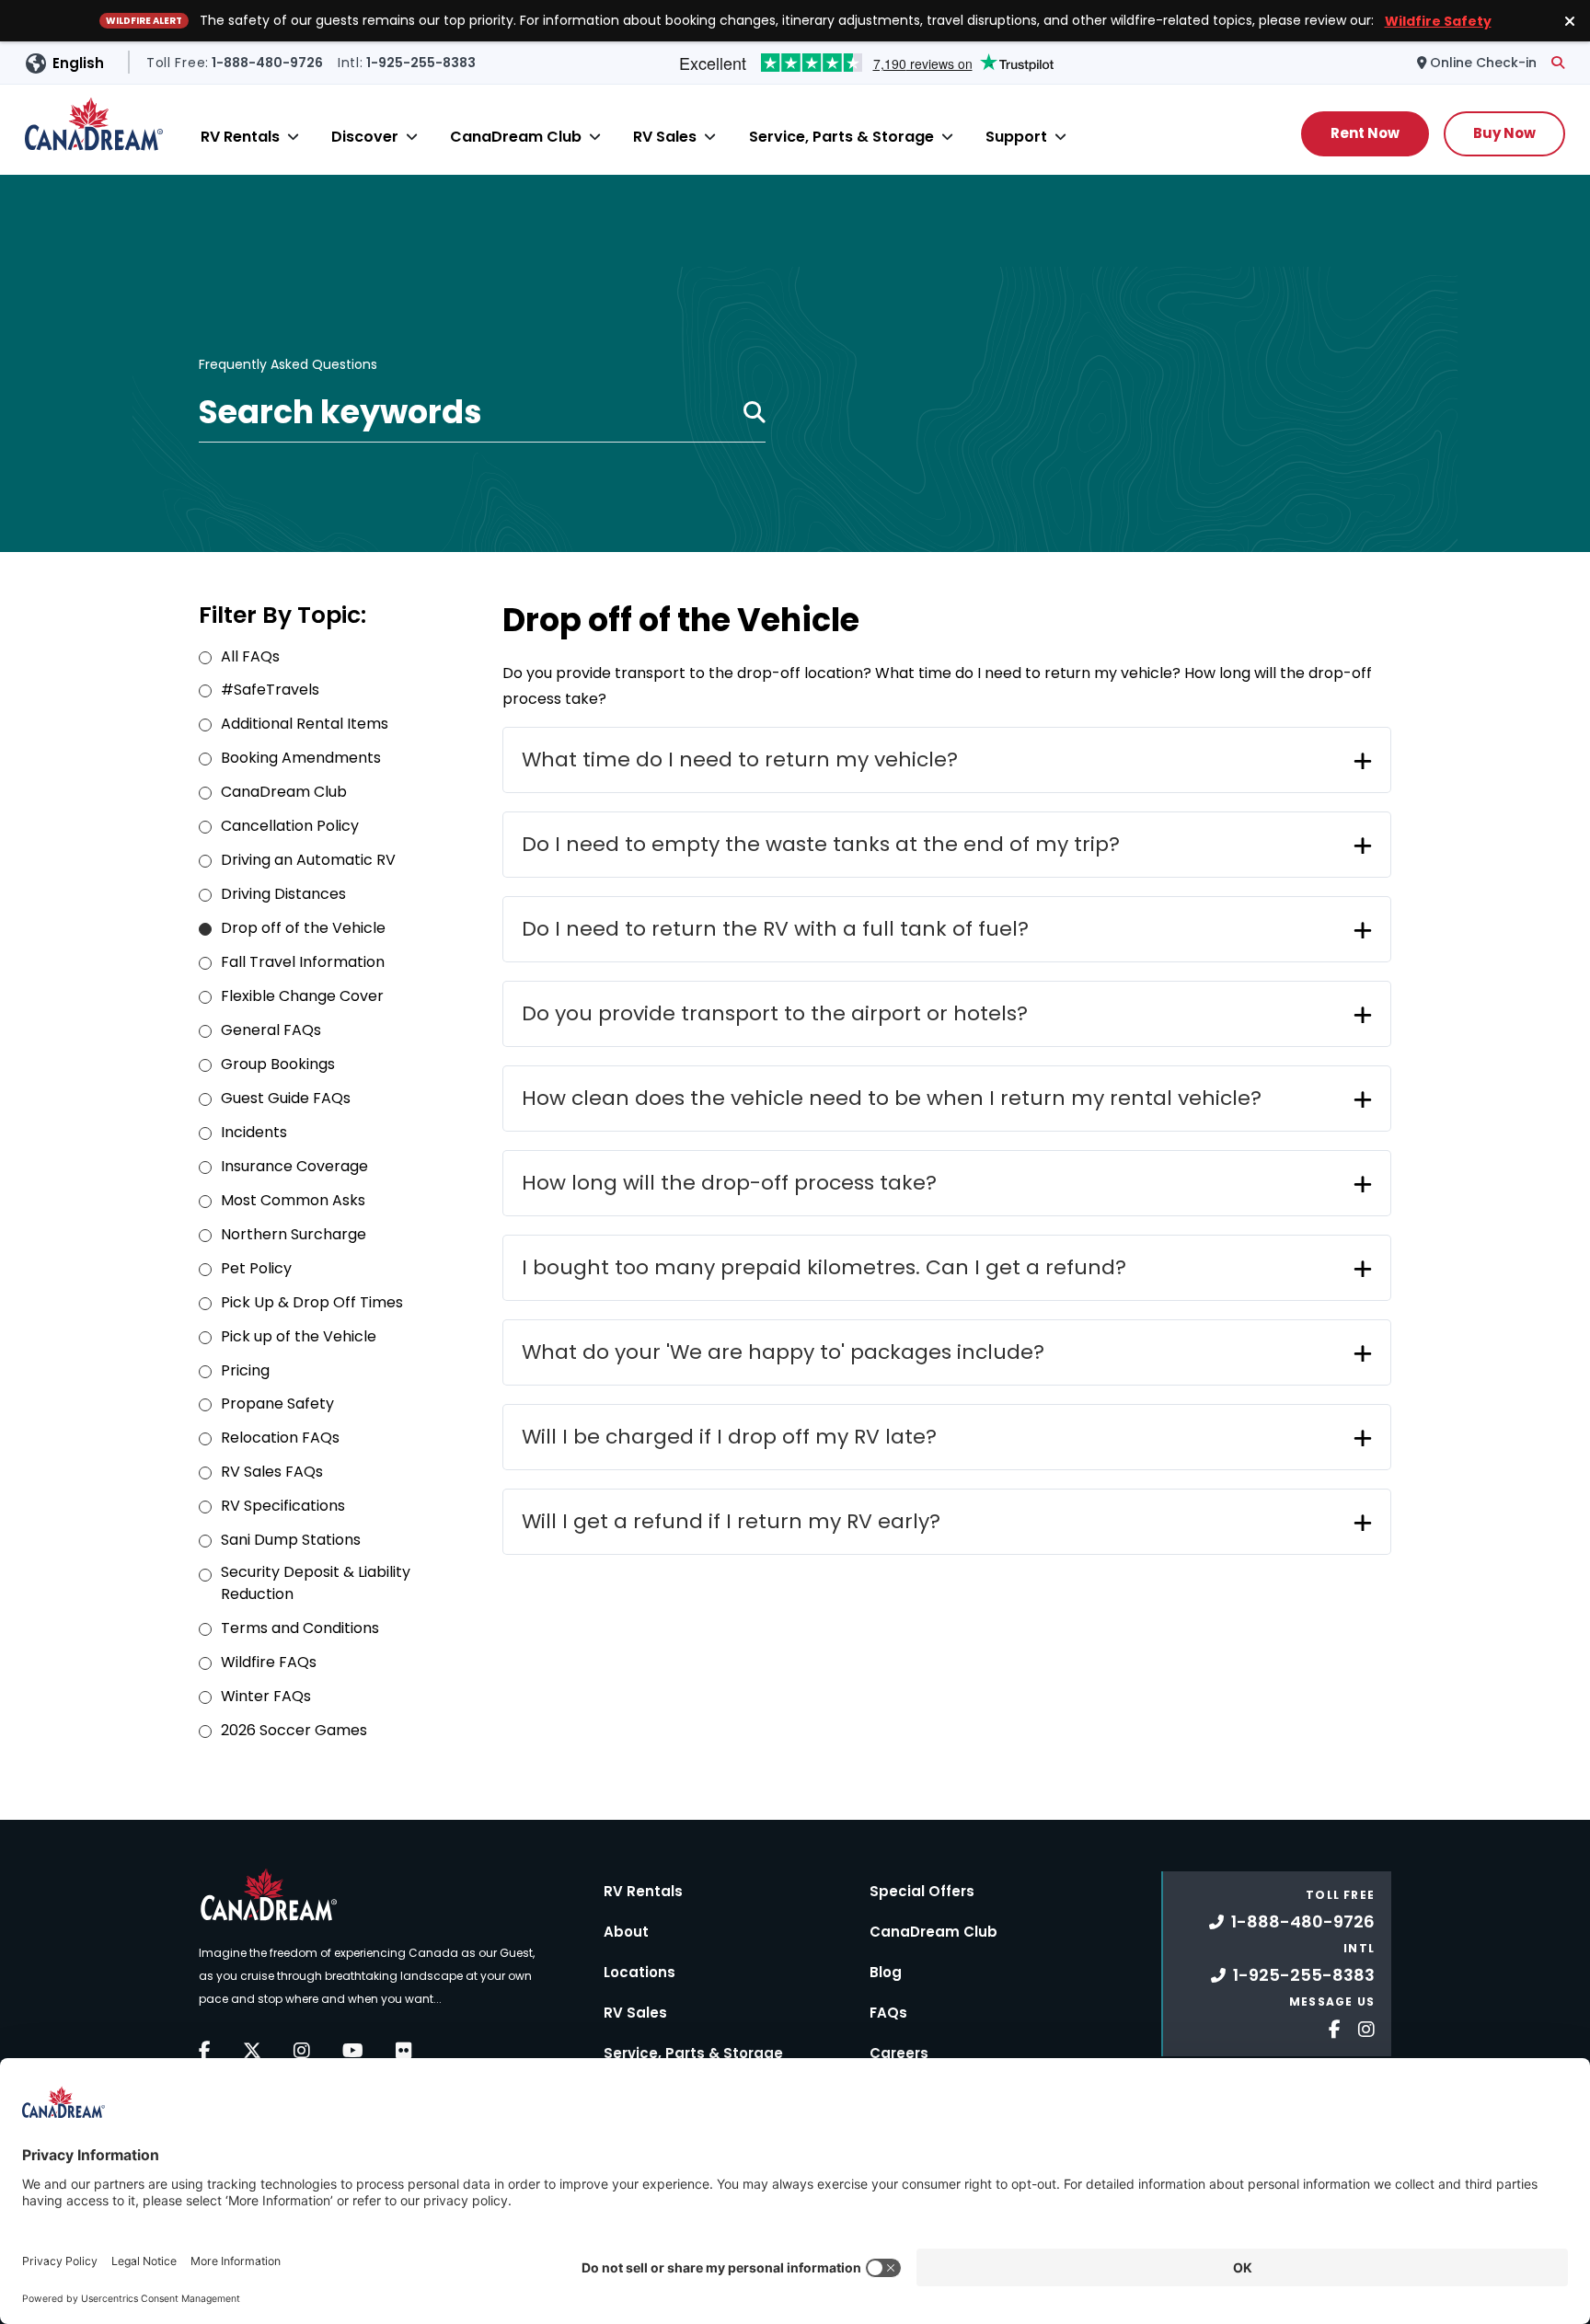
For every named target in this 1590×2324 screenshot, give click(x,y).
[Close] (293, 137)
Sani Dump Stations (291, 1540)
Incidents (254, 1132)
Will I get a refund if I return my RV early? (731, 1521)
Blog (886, 1972)
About (626, 1932)
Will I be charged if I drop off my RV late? (729, 1437)
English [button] (78, 63)
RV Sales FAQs (272, 1472)
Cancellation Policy (290, 826)
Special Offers (922, 1891)
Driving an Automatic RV (308, 860)
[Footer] (1328, 2027)
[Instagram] (302, 2051)
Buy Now (1504, 133)
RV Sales (665, 137)
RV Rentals (240, 137)
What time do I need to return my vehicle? (740, 759)
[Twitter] (252, 2051)
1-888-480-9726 (1303, 1921)
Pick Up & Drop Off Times (312, 1302)
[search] (1558, 63)
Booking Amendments (301, 758)
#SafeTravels (270, 690)
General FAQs (271, 1030)
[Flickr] (404, 2051)
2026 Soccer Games (294, 1730)
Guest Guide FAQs (286, 1098)
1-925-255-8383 (1304, 1975)
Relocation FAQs (280, 1438)
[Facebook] (205, 2051)
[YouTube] (353, 2051)
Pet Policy (256, 1268)
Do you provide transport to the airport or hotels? (775, 1013)
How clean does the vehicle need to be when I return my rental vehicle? (892, 1098)
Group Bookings (278, 1064)
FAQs (888, 2013)
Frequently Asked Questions (288, 365)
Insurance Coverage (294, 1166)
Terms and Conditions (300, 1628)
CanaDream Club (516, 137)
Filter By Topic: (282, 615)
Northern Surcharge (294, 1234)
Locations (639, 1972)
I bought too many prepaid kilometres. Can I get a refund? (824, 1267)
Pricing (245, 1370)
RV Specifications (283, 1506)
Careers (899, 2053)
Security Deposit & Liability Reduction (316, 1583)
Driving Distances (283, 894)
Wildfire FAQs (269, 1662)
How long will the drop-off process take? (729, 1183)
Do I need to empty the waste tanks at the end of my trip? (821, 844)
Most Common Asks (293, 1200)
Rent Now (1365, 133)
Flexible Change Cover (302, 996)
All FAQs (250, 656)
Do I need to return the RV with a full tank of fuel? (775, 929)
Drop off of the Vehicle (303, 928)
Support (1016, 137)
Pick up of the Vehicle (299, 1336)
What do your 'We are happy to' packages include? (783, 1352)
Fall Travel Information (303, 962)
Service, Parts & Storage (841, 137)
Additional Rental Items (305, 724)
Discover (365, 137)
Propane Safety (277, 1404)
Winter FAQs (266, 1696)
